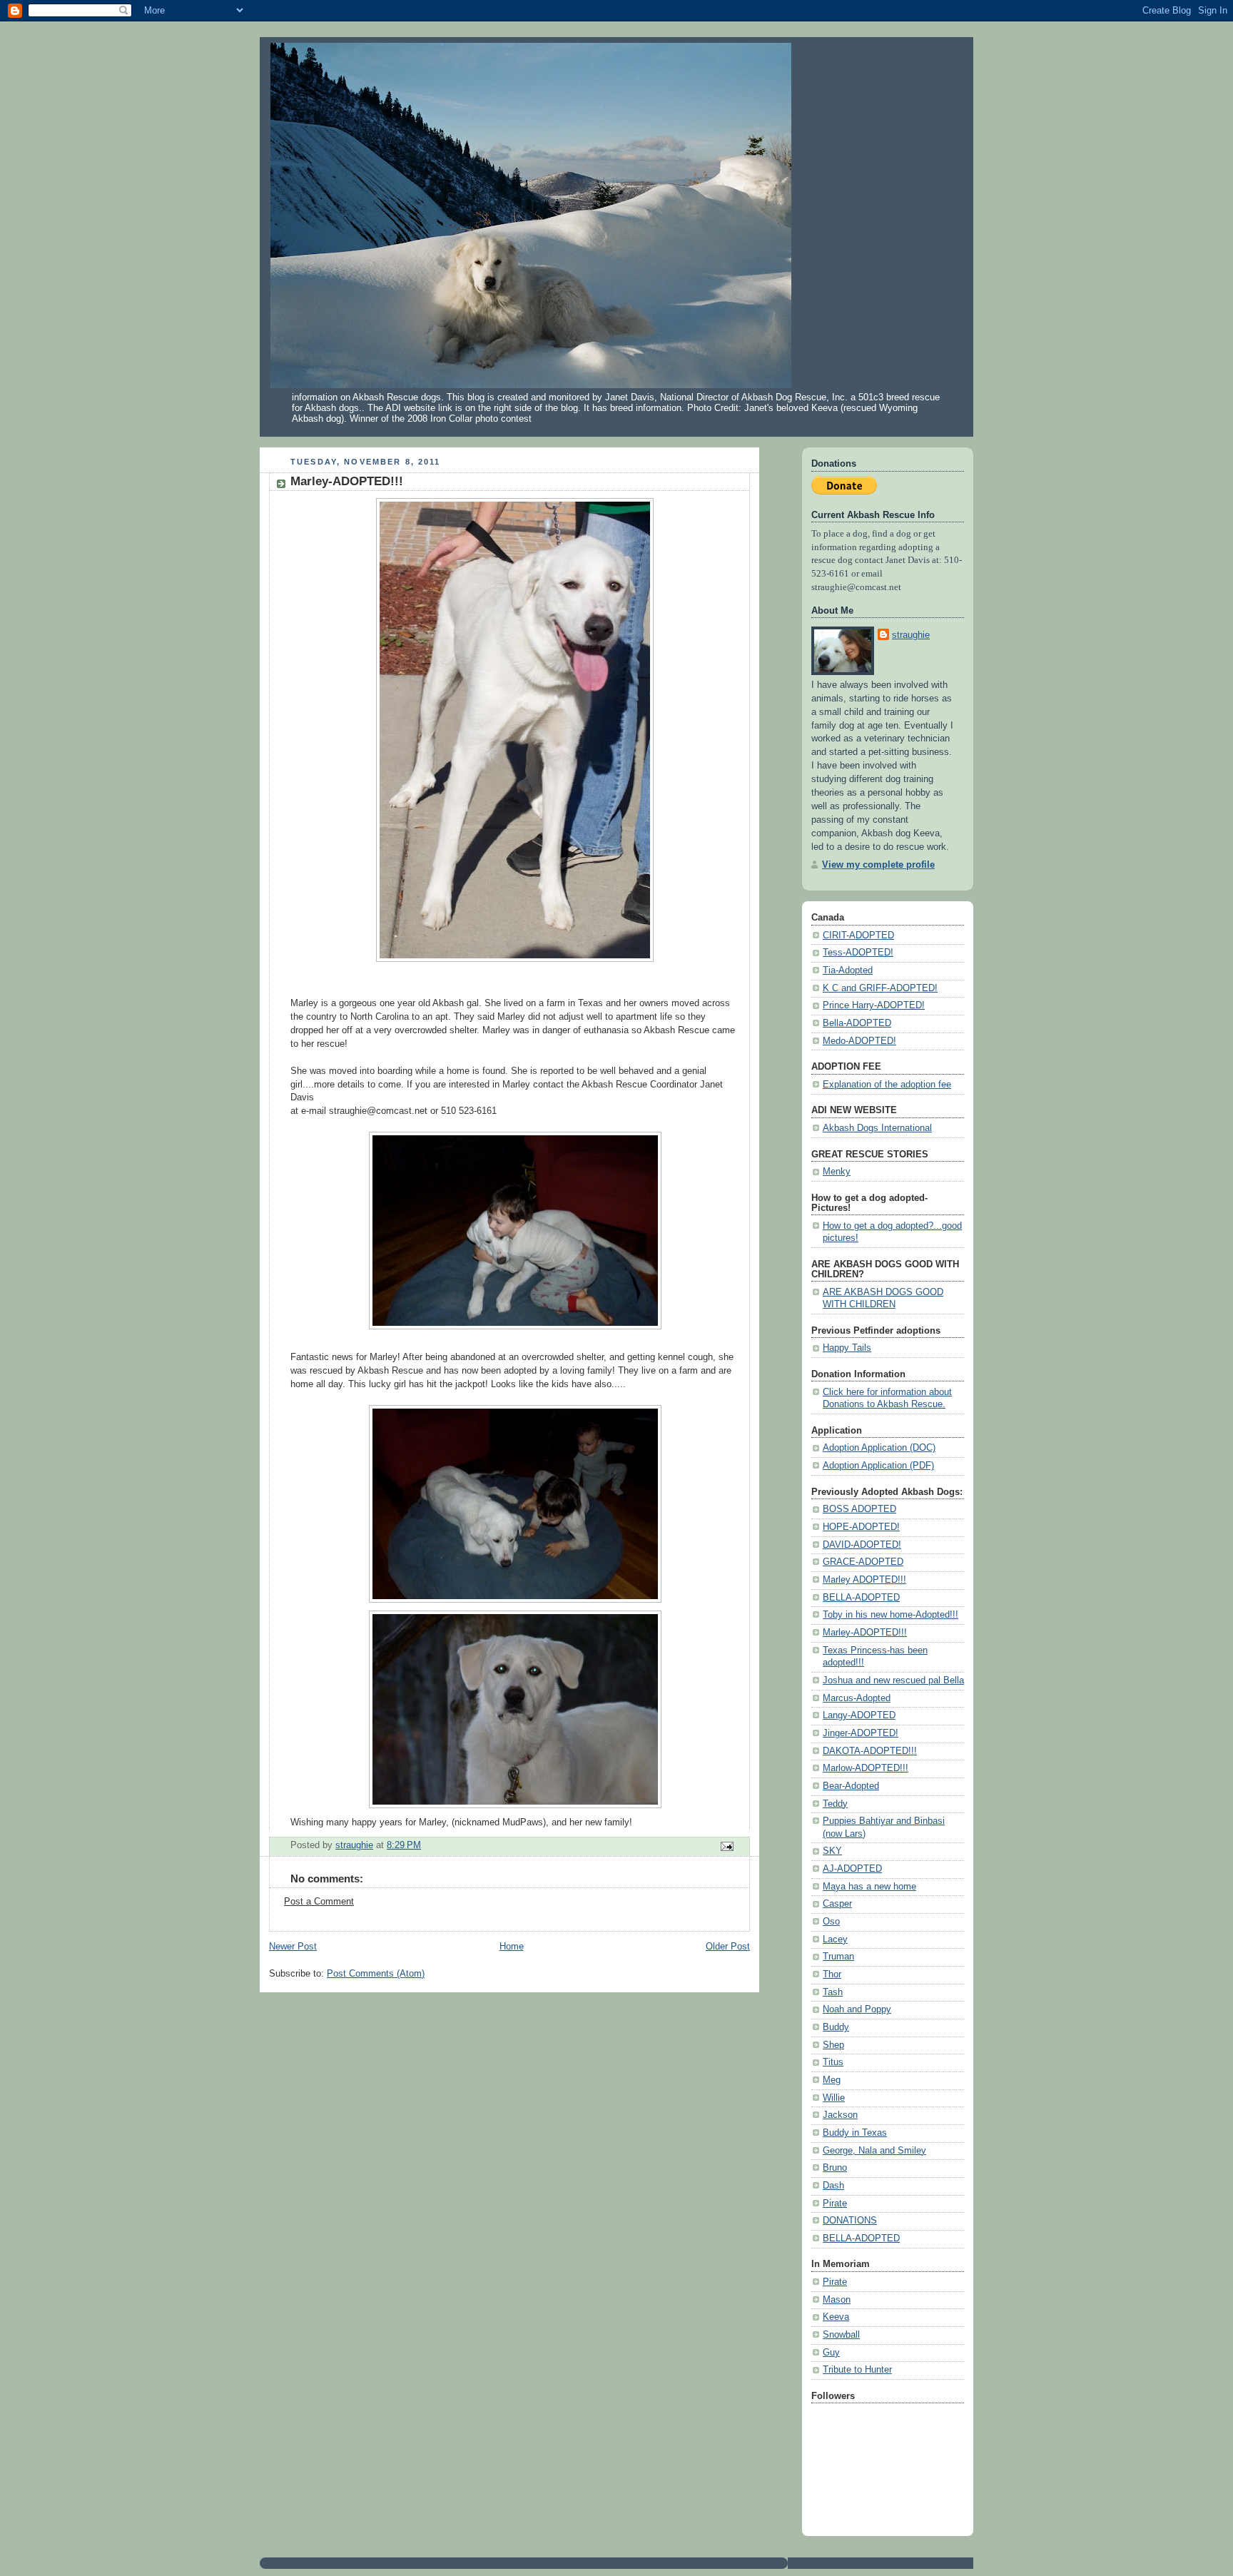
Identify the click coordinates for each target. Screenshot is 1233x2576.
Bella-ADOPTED (857, 1023)
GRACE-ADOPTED (863, 1562)
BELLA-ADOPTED (861, 1598)
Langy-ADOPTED (859, 1715)
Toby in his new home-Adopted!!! (890, 1615)
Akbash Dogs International (877, 1128)
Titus (833, 2062)
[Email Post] (726, 1846)
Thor (832, 1974)
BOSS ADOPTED (859, 1509)
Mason (837, 2300)
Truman (838, 1957)
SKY (832, 1851)
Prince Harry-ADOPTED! (874, 1005)
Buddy (836, 2027)
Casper (837, 1904)
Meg (832, 2080)
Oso (831, 1922)
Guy (831, 2353)
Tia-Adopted (848, 970)
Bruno (835, 2168)
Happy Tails (847, 1348)
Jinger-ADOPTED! (861, 1733)
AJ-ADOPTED (852, 1869)
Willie (834, 2098)
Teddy (835, 1804)
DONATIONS (850, 2221)
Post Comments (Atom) (376, 1974)
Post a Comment (319, 1902)
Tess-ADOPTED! (858, 953)
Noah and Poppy (857, 2009)
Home (512, 1947)
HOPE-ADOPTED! (861, 1527)
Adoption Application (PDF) (878, 1466)
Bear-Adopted (851, 1786)
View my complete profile (878, 865)
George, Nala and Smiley (874, 2151)
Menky (837, 1172)
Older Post (728, 1947)
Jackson (840, 2115)
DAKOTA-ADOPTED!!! (870, 1751)
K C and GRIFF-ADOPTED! (880, 988)
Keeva (836, 2317)
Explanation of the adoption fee (887, 1085)
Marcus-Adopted (857, 1698)
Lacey (835, 1939)
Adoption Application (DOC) (879, 1448)
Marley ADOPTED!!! (864, 1580)
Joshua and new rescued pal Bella (893, 1680)
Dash (833, 2186)
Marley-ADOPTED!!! (865, 1633)
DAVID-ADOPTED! (862, 1545)
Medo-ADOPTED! (859, 1041)
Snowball (841, 2335)
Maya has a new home (869, 1887)
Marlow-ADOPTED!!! (866, 1768)
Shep (833, 2045)
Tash (833, 1992)
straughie (911, 635)
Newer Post (293, 1947)
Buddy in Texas (855, 2133)
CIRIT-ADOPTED (858, 935)
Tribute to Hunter (857, 2370)
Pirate (835, 2204)
